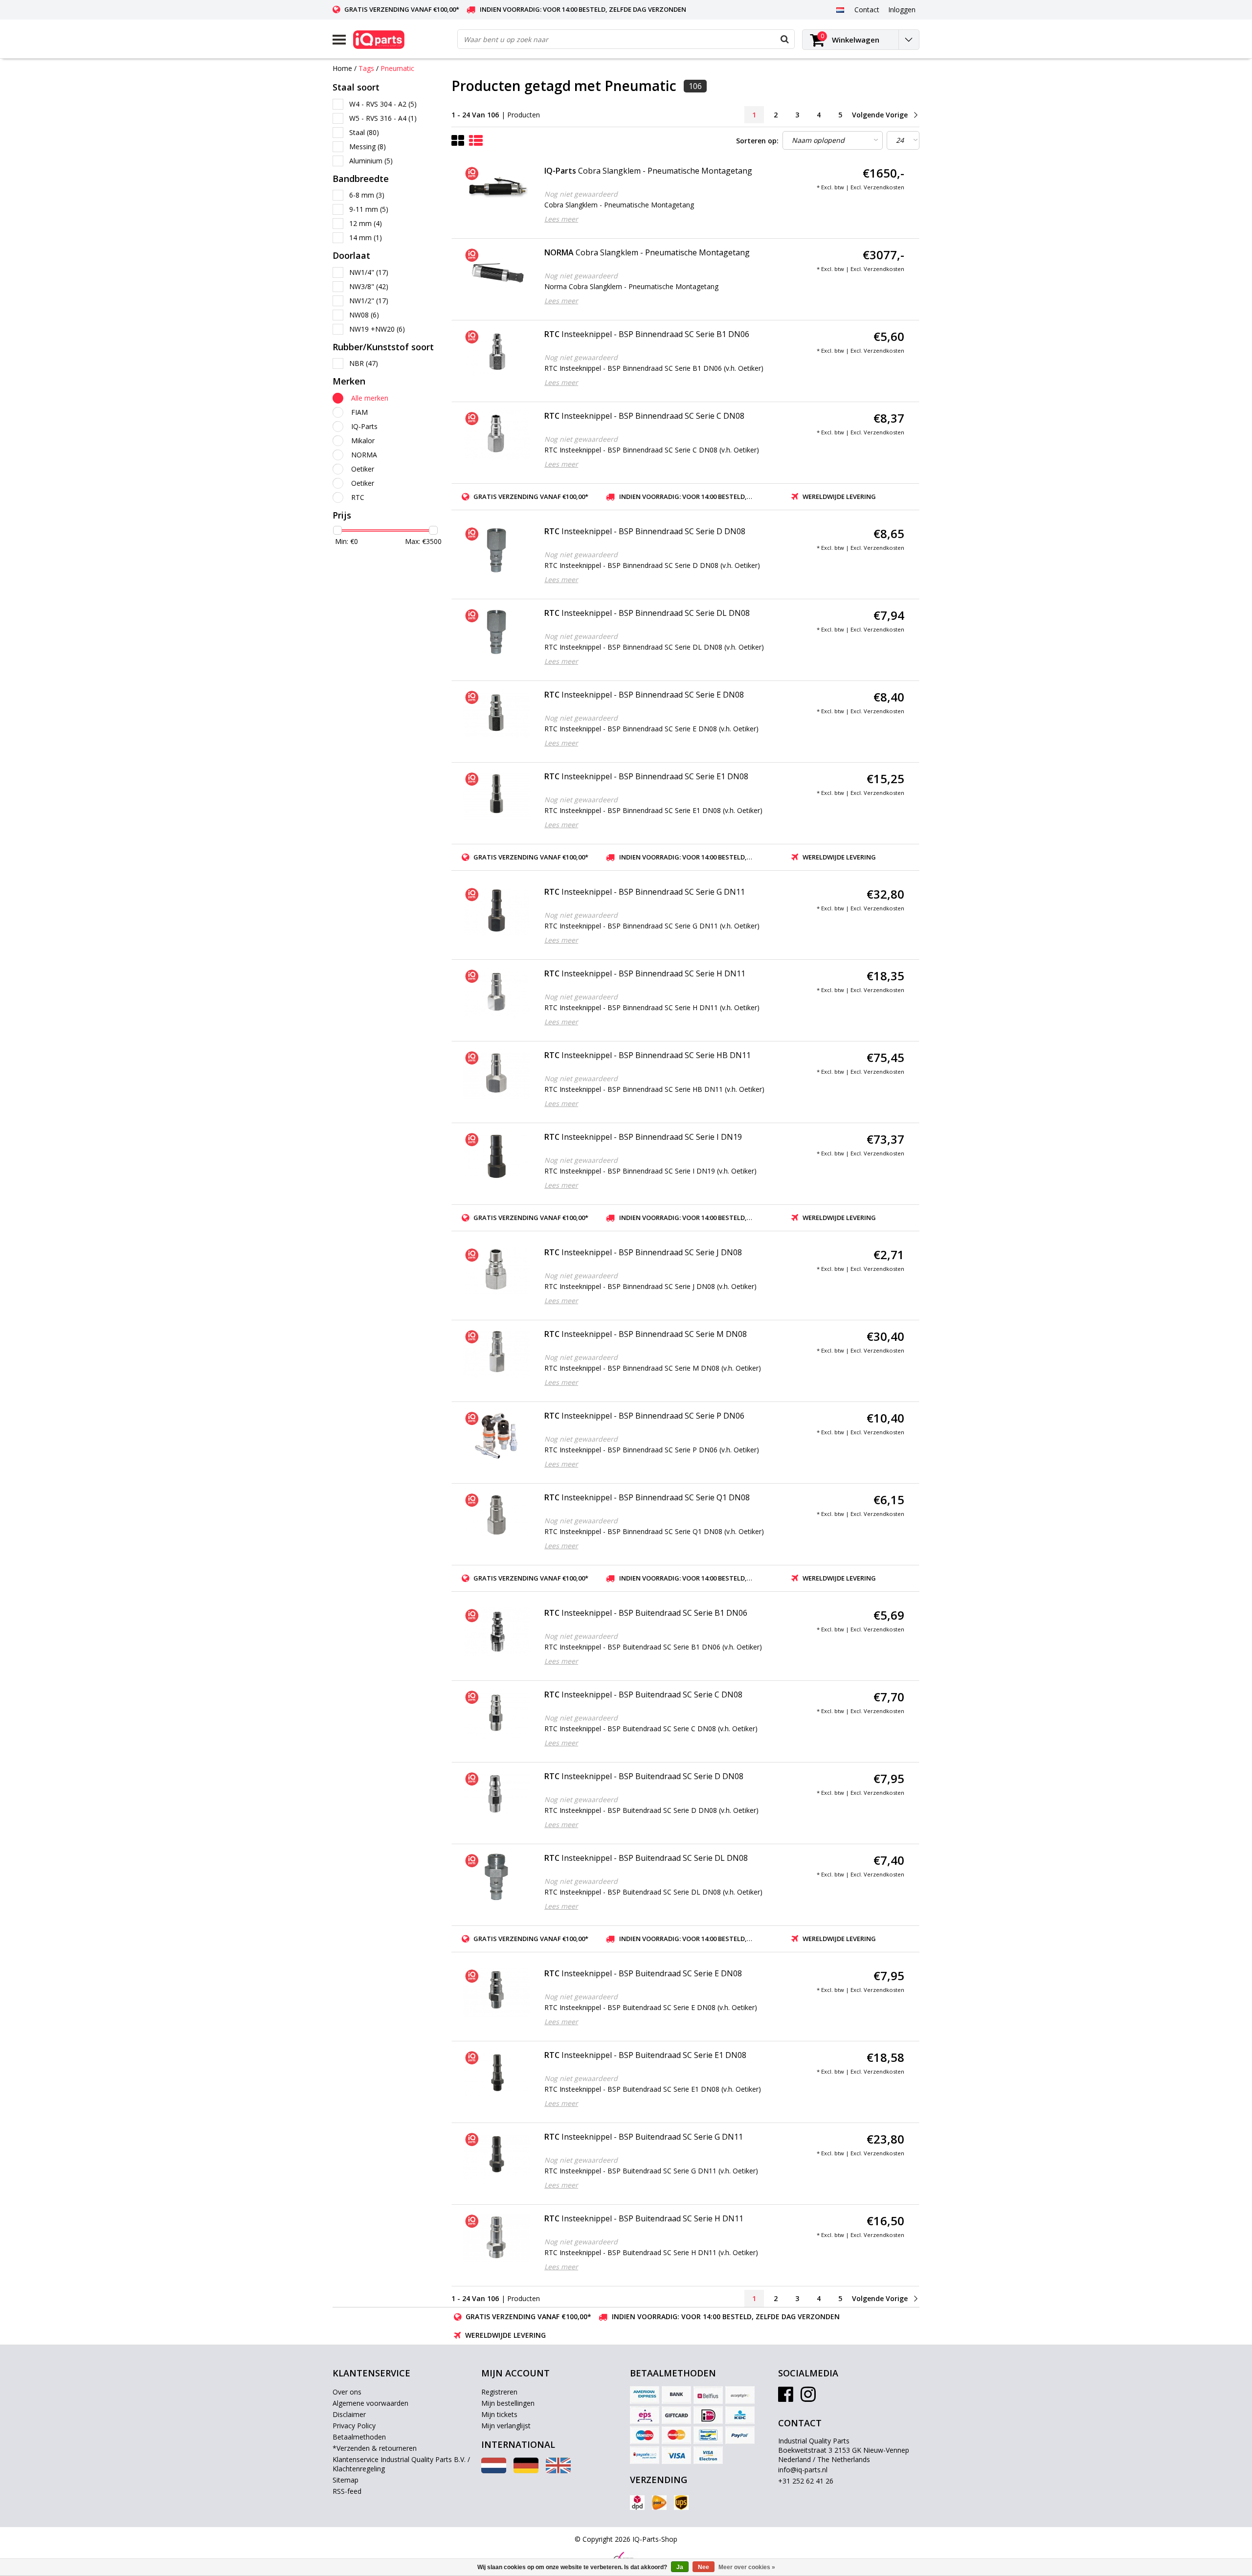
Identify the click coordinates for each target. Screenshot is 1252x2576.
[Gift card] (676, 2415)
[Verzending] (637, 2503)
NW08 (364, 315)
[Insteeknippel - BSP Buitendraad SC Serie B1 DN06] (497, 1632)
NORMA (364, 455)
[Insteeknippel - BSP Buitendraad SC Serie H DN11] (497, 2237)
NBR (364, 363)
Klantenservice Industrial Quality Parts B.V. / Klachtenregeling (401, 2464)
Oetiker (363, 469)
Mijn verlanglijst (506, 2426)
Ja (680, 2567)
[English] (558, 2471)
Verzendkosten (884, 187)
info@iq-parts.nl (803, 2470)
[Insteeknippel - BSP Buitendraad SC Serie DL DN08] (497, 1877)
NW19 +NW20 (377, 329)
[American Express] (645, 2395)
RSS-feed (347, 2491)
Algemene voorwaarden (370, 2403)
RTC (358, 497)
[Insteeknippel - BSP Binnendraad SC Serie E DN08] (497, 714)
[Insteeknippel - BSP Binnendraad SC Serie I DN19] (497, 1156)
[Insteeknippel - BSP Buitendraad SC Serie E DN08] (497, 1992)
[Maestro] (645, 2435)
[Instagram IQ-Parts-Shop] (808, 2398)
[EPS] (645, 2415)
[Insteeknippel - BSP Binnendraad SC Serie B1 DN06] (497, 353)
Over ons (347, 2392)
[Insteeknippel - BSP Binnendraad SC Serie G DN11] (497, 911)
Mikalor (363, 441)
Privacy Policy (354, 2426)
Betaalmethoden (359, 2437)
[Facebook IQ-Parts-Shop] (786, 2398)
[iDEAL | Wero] (708, 2415)
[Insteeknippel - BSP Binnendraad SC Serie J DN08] (497, 1271)
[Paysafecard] (645, 2455)
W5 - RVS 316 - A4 (383, 118)
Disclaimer (349, 2414)
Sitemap (346, 2480)
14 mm (366, 237)
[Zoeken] (784, 39)
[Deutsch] (526, 2471)
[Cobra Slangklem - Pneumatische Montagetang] (497, 190)
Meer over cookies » (747, 2567)
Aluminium (371, 161)
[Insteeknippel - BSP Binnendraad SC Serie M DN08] (497, 1353)
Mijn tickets (499, 2414)
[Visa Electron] (708, 2455)
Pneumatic (397, 68)
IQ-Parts (364, 426)
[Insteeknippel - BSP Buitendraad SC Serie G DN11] (497, 2156)
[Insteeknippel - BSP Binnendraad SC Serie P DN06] (497, 1435)
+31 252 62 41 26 (806, 2481)
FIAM (359, 412)
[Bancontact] (708, 2435)
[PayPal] (740, 2435)
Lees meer (561, 219)
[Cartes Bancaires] (740, 2395)
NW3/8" (369, 286)
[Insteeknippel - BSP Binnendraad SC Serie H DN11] (497, 993)
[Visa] (676, 2455)
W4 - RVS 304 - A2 (383, 104)
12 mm (366, 223)
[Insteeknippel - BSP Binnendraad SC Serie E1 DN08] (497, 795)
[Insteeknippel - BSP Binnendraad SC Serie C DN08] (497, 435)
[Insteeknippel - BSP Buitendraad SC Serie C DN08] (497, 1714)
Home (342, 68)
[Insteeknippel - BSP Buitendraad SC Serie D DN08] (497, 1795)
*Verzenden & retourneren (375, 2448)
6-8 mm (367, 195)
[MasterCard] (676, 2435)
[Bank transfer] (676, 2395)
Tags (366, 68)
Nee (704, 2567)
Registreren (499, 2392)
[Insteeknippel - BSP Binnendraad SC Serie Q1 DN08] (497, 1516)
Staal (364, 132)
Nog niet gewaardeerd (581, 194)
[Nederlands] (840, 9)
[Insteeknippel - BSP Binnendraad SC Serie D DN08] (497, 550)
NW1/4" (369, 272)
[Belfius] (708, 2395)
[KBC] (740, 2415)
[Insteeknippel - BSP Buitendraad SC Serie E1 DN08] (497, 2074)
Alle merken (370, 398)
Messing (368, 147)
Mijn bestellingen (508, 2403)
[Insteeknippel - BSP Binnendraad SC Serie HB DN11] (497, 1074)
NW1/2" (369, 301)
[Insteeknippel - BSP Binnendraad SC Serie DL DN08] (497, 632)
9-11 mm (369, 209)
